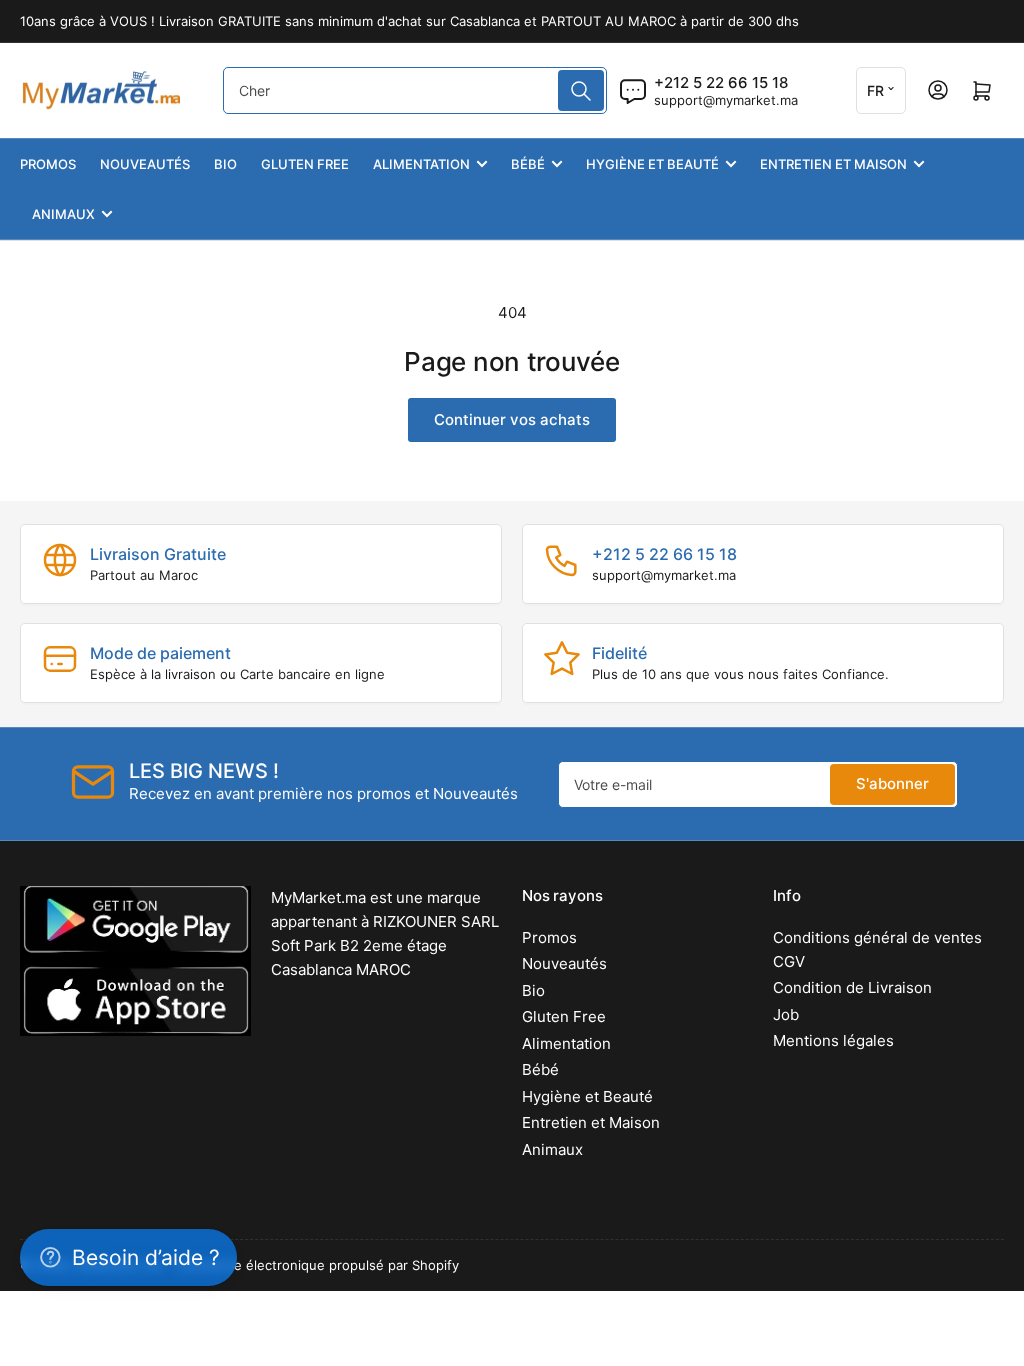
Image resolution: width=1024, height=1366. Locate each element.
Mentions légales (833, 1040)
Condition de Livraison (852, 987)
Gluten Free (305, 164)
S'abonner (892, 783)
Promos (48, 164)
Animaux (63, 214)
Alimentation (421, 164)
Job (786, 1014)
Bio (225, 164)
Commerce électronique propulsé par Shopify (317, 1265)
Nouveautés (145, 164)
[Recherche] (581, 90)
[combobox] (414, 90)
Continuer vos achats (512, 419)
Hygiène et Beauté (652, 164)
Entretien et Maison (833, 164)
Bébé (528, 164)
